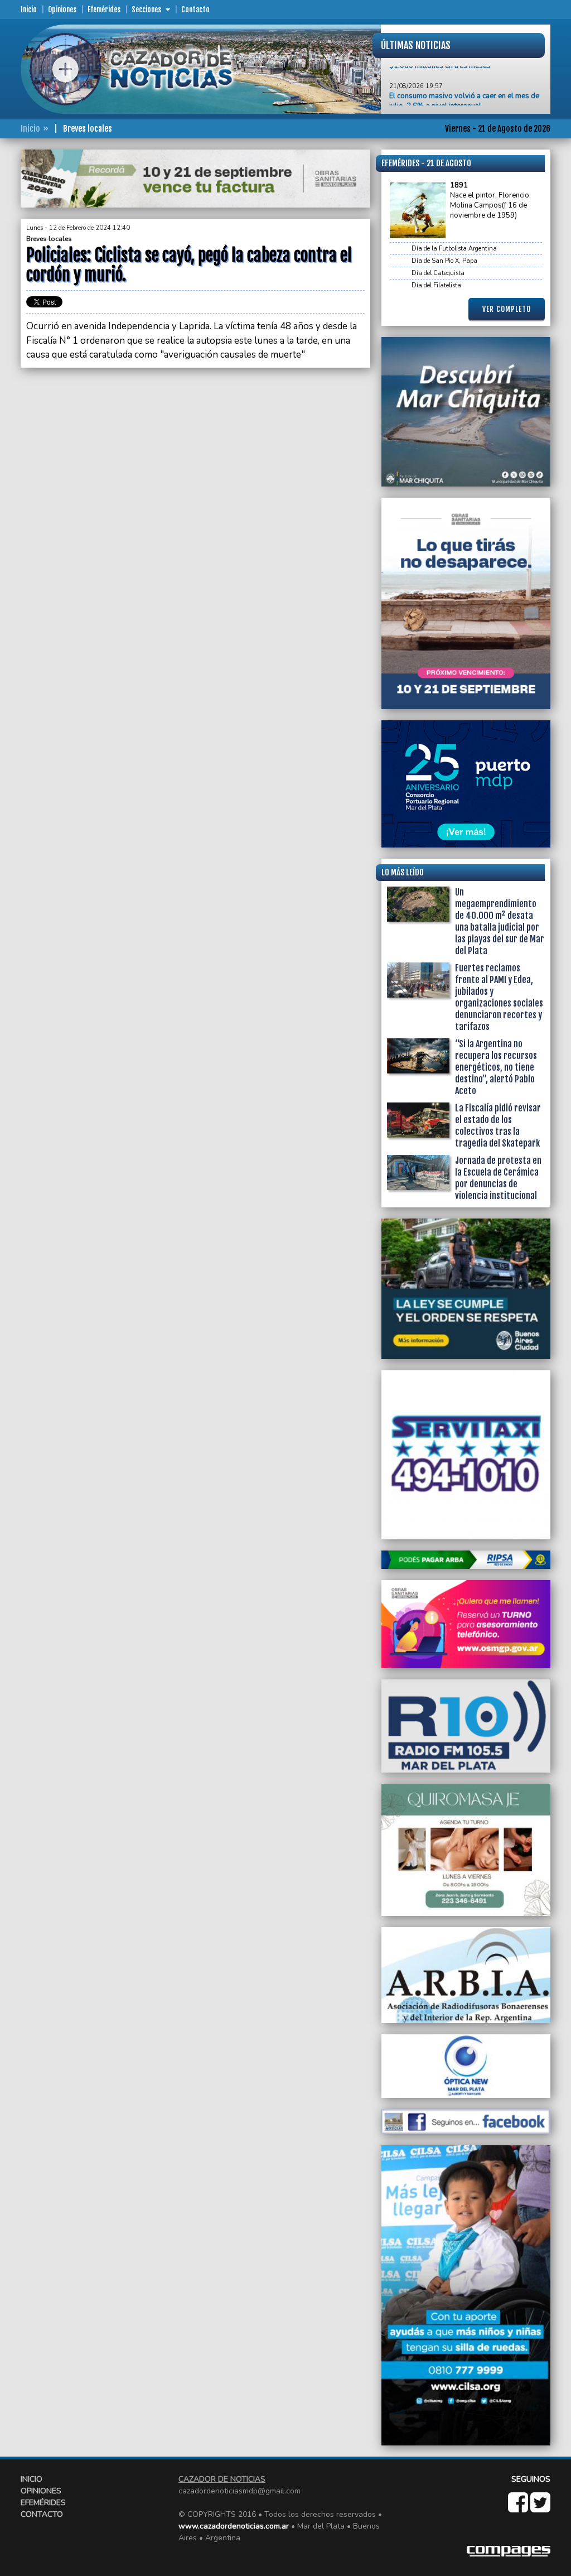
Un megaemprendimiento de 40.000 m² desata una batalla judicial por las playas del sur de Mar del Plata (500, 921)
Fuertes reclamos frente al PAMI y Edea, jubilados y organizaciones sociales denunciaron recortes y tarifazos (499, 997)
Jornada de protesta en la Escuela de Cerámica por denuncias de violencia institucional (498, 1178)
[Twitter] (540, 2508)
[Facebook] (519, 2508)
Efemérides (104, 9)
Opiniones (62, 9)
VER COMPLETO (507, 309)
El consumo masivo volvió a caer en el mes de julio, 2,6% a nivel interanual (464, 75)
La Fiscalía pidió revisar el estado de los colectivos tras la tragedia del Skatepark (498, 1126)
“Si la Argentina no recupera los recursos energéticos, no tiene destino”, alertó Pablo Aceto (496, 1067)
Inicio (29, 9)
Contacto (195, 9)
